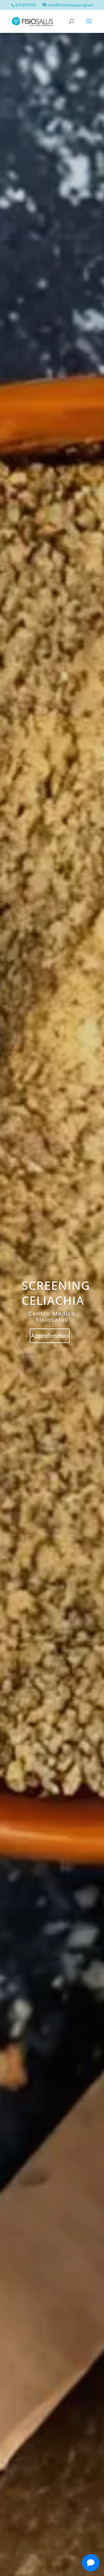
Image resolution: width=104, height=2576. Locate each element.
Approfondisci (50, 1336)
